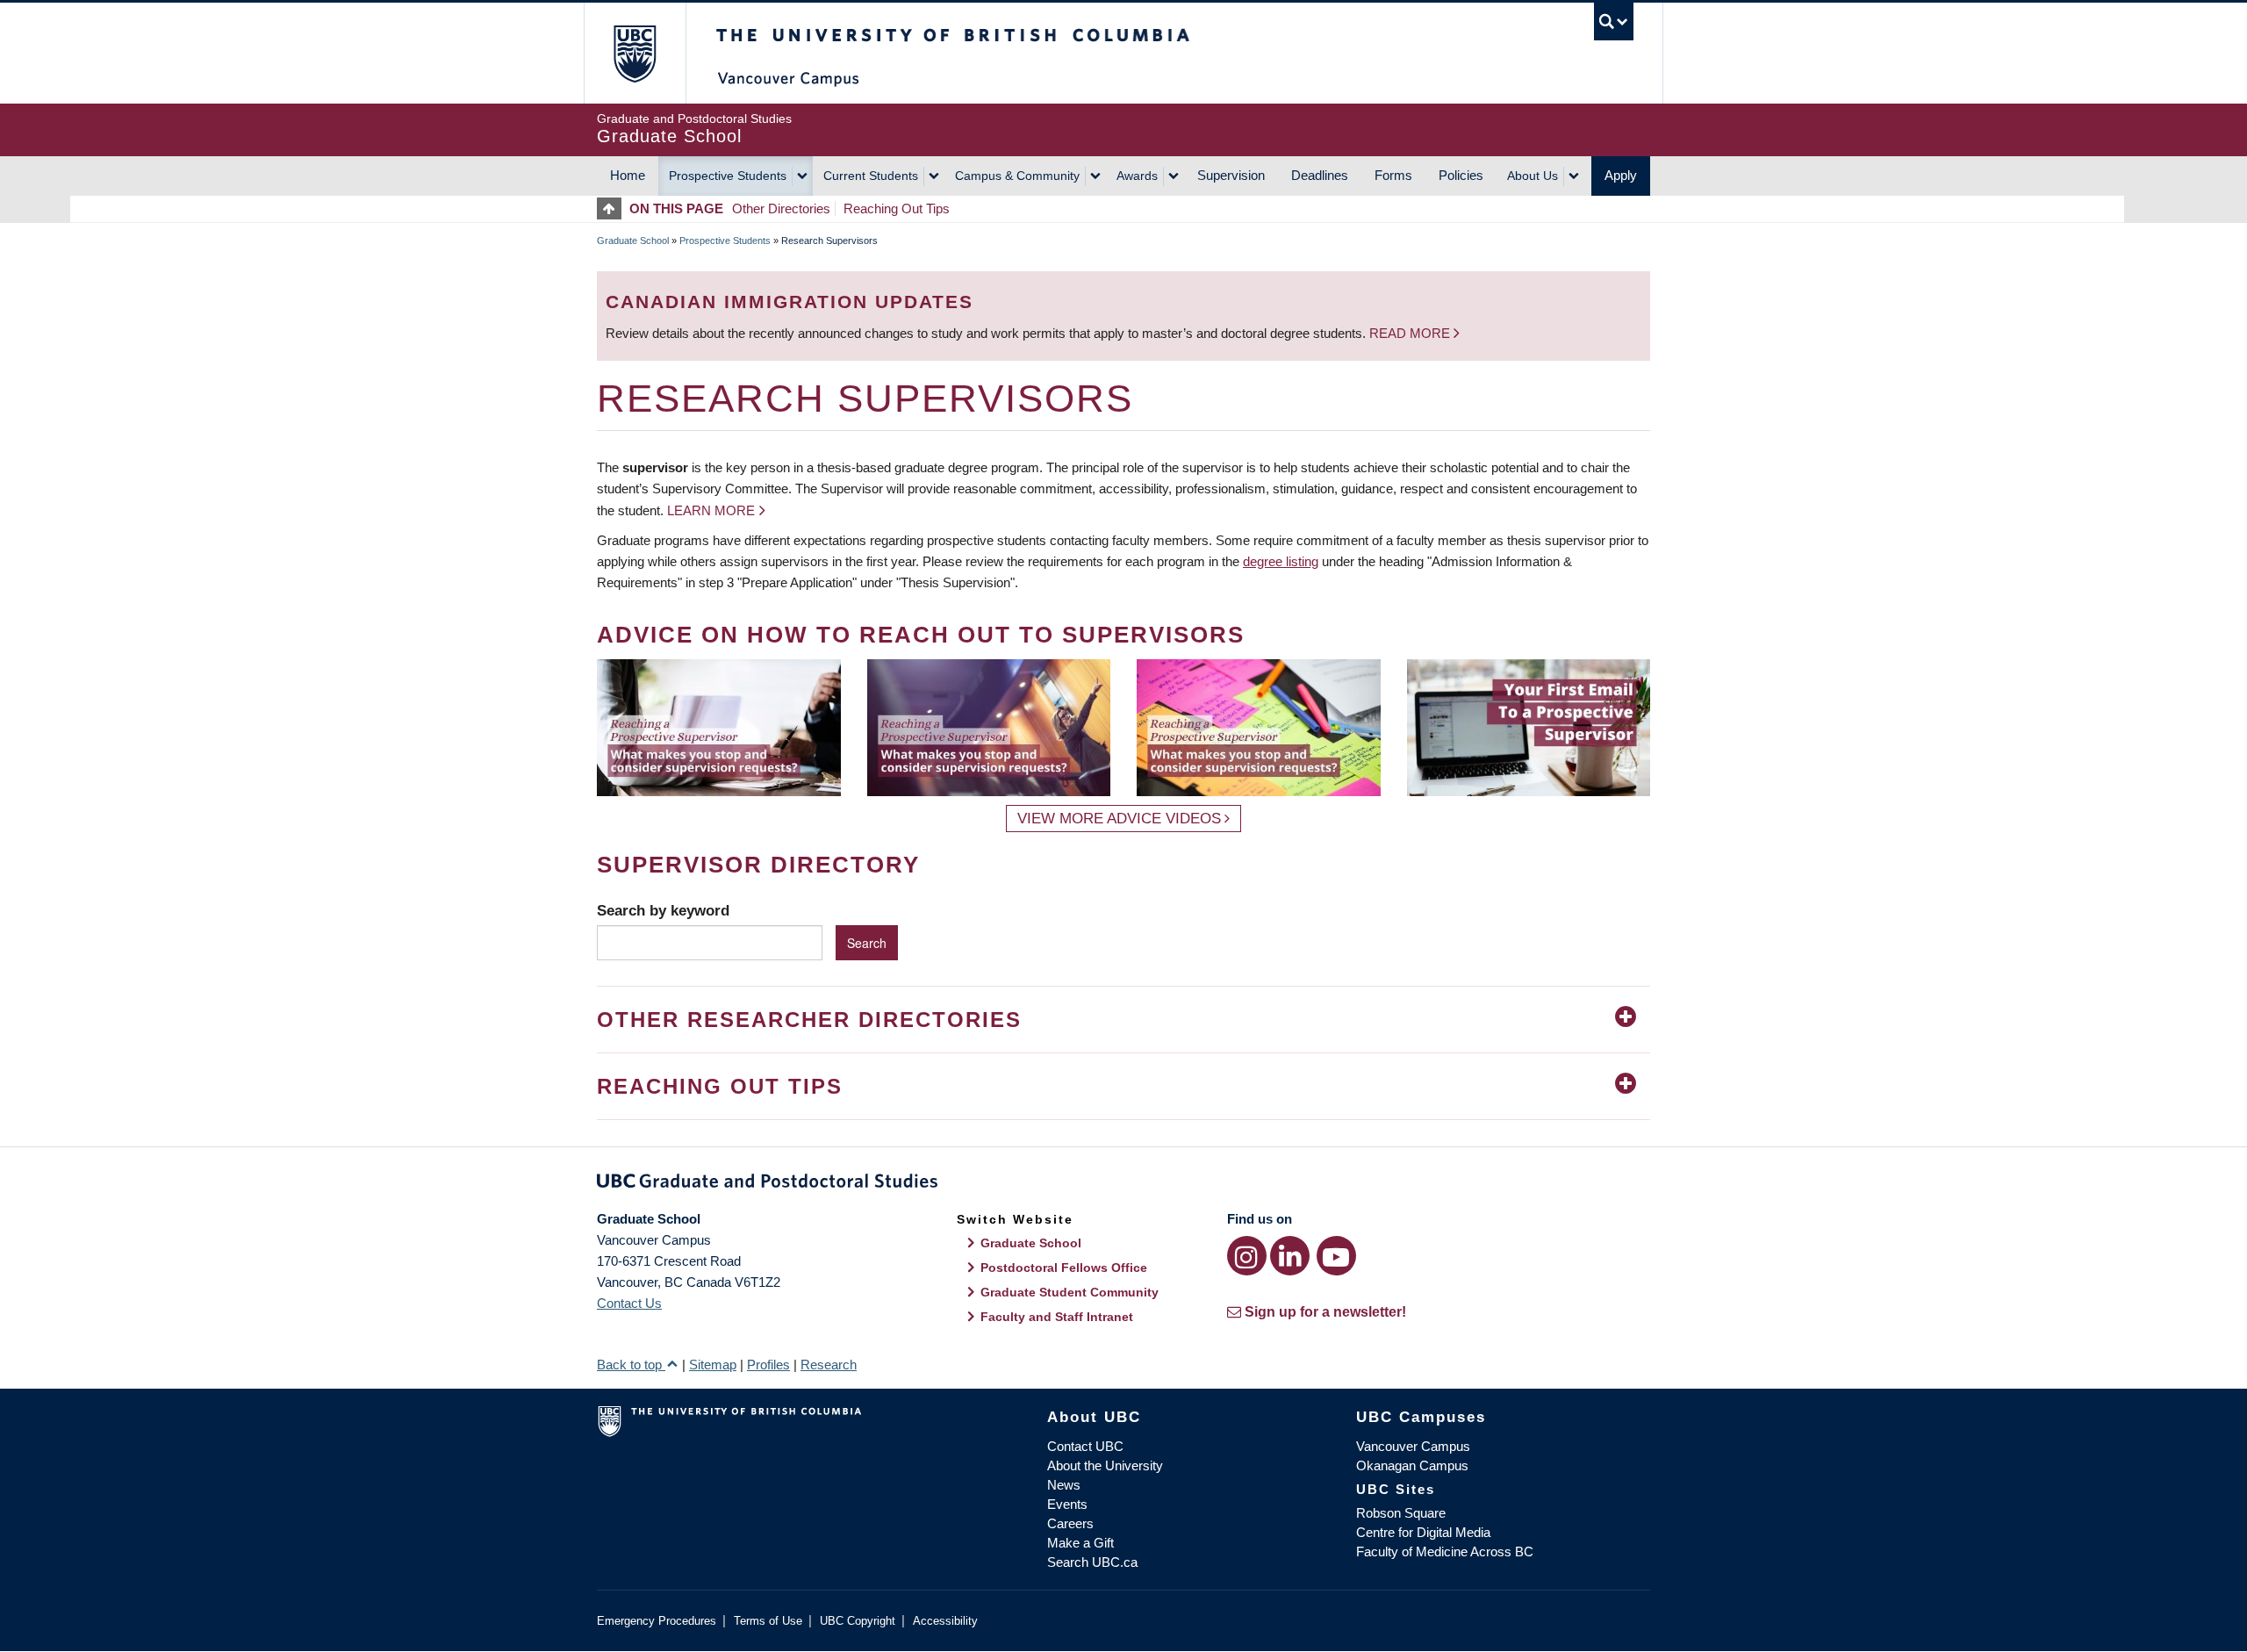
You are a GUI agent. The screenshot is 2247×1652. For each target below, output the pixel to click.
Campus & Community (1017, 176)
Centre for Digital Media (1423, 1532)
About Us (1533, 176)
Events (1067, 1504)
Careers (1070, 1523)
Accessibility (945, 1621)
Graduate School (633, 241)
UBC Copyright (858, 1621)
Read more (1411, 333)
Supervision (1231, 175)
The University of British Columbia (634, 53)
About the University (1105, 1465)
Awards (1137, 176)
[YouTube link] (1336, 1256)
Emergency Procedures (657, 1621)
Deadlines (1320, 175)
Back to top (631, 1365)
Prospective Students (728, 176)
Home (628, 175)
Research (829, 1365)
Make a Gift (1080, 1543)
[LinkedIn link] (1290, 1256)
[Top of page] (613, 208)
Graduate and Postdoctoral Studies (1123, 1184)
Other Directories (781, 208)
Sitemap (713, 1365)
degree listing (1281, 561)
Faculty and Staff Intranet (1057, 1317)
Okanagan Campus (1412, 1465)
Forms (1393, 175)
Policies (1461, 175)
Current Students (871, 176)
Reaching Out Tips (897, 208)
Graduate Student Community (1070, 1292)
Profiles (768, 1365)
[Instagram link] (1247, 1256)
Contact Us (629, 1303)
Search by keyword (663, 910)
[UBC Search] (1614, 22)
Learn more (711, 510)
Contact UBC (1085, 1446)
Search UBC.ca (1092, 1562)
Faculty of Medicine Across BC (1445, 1551)
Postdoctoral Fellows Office (1064, 1268)
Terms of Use (768, 1621)
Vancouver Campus (1413, 1446)
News (1064, 1485)
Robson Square (1401, 1513)
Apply (1621, 175)
